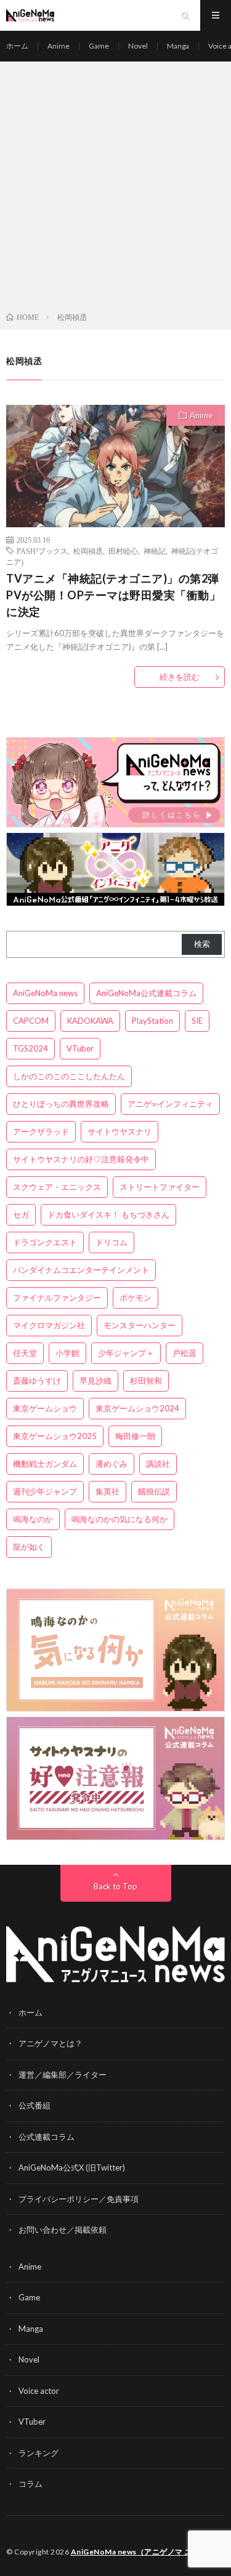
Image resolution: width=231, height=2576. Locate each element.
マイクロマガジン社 (49, 1325)
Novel (138, 46)
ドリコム (111, 1242)
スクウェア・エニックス (57, 1187)
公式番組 (34, 2105)
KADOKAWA (90, 1021)
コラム (30, 2484)
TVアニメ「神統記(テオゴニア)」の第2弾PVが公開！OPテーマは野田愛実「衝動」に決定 (113, 595)
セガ (21, 1214)
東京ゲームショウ (45, 1408)
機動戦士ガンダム (45, 1464)
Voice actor (39, 2391)
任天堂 (25, 1353)
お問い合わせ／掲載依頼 (63, 2230)
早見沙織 (95, 1381)
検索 (202, 944)
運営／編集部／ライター (63, 2075)
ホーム (17, 46)
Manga (178, 46)
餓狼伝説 (154, 1491)
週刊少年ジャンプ (45, 1491)
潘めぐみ (111, 1464)
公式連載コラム (47, 2137)
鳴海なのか (33, 1519)
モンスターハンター (140, 1325)
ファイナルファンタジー (57, 1298)
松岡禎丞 (88, 551)
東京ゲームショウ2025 (55, 1436)
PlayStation (152, 1021)
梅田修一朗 (135, 1436)
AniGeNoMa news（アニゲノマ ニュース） (147, 2552)
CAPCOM (31, 1021)
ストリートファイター (160, 1187)
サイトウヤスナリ (120, 1131)
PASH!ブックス (42, 551)
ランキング (38, 2453)
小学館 (67, 1353)
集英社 (107, 1491)
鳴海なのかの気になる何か (120, 1519)
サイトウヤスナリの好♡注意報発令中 (81, 1159)
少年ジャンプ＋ (126, 1353)
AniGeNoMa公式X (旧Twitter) (72, 2167)
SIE (197, 1021)
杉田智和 (146, 1381)
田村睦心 (123, 551)
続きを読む (180, 677)
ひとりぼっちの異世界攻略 (61, 1104)
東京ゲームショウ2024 (137, 1408)
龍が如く (29, 1547)
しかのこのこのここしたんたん (69, 1076)
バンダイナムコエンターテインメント (81, 1270)
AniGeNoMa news (45, 993)
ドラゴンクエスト (45, 1242)
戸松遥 (184, 1353)
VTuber (80, 1048)
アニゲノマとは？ (51, 2043)
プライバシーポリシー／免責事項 (79, 2199)
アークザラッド (41, 1131)
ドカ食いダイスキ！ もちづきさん (108, 1214)
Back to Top (115, 1886)
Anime (59, 46)
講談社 (158, 1464)
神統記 (155, 551)
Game (99, 46)
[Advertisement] (115, 189)
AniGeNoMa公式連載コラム (146, 993)
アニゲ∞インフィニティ (170, 1104)
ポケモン (136, 1298)
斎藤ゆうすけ (37, 1381)
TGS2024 (30, 1048)
